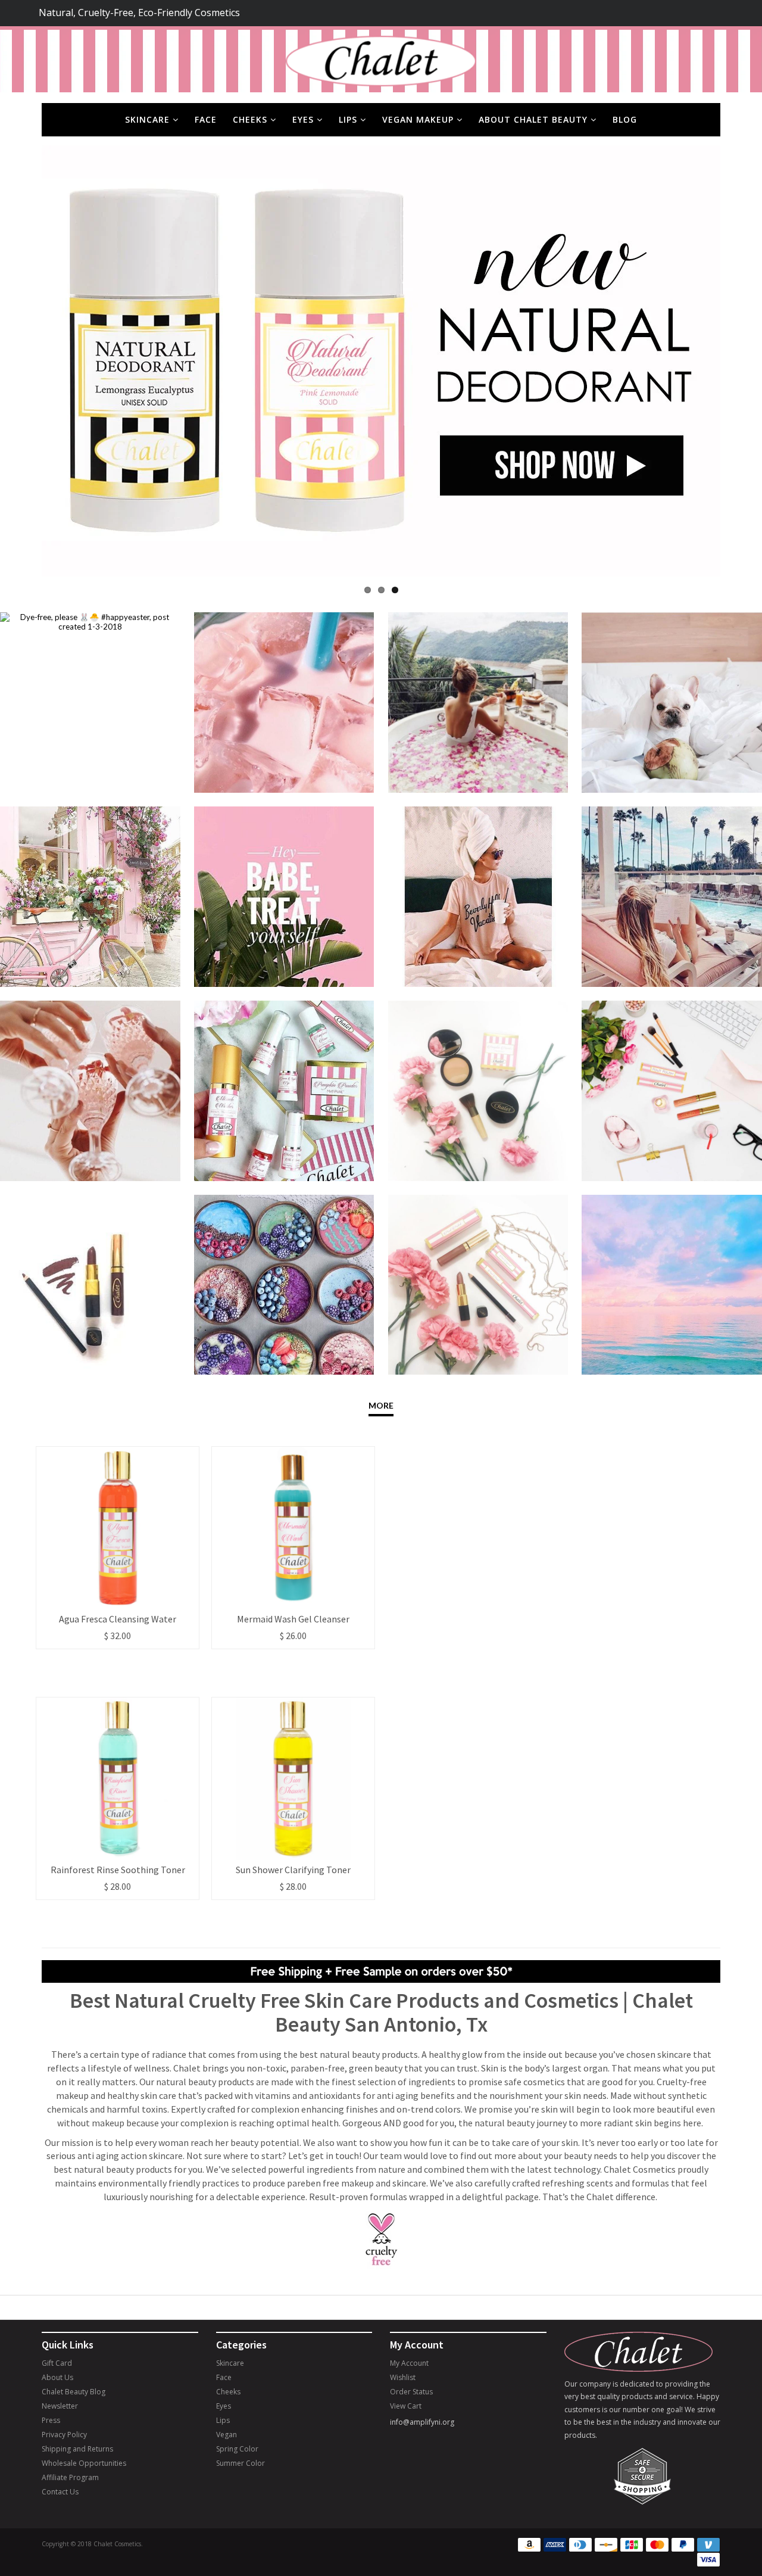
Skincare (149, 119)
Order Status (411, 2392)
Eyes (305, 119)
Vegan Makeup (419, 119)
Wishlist (403, 2377)
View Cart (406, 2406)
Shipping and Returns (77, 2449)
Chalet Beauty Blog (74, 2392)
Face (206, 119)
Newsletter (60, 2406)
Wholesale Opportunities (84, 2463)
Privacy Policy (64, 2435)
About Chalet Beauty (535, 119)
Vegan (227, 2435)
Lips (349, 119)
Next (738, 361)
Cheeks (252, 119)
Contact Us (60, 2492)
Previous (24, 361)
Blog (625, 119)
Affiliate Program (70, 2477)
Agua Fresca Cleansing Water (118, 1619)
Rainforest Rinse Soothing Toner (118, 1870)
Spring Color (237, 2449)
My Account (409, 2363)
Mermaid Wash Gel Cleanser (293, 1619)
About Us (57, 2377)
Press (51, 2420)
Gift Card (57, 2363)
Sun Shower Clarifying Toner (293, 1870)
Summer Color (241, 2463)
